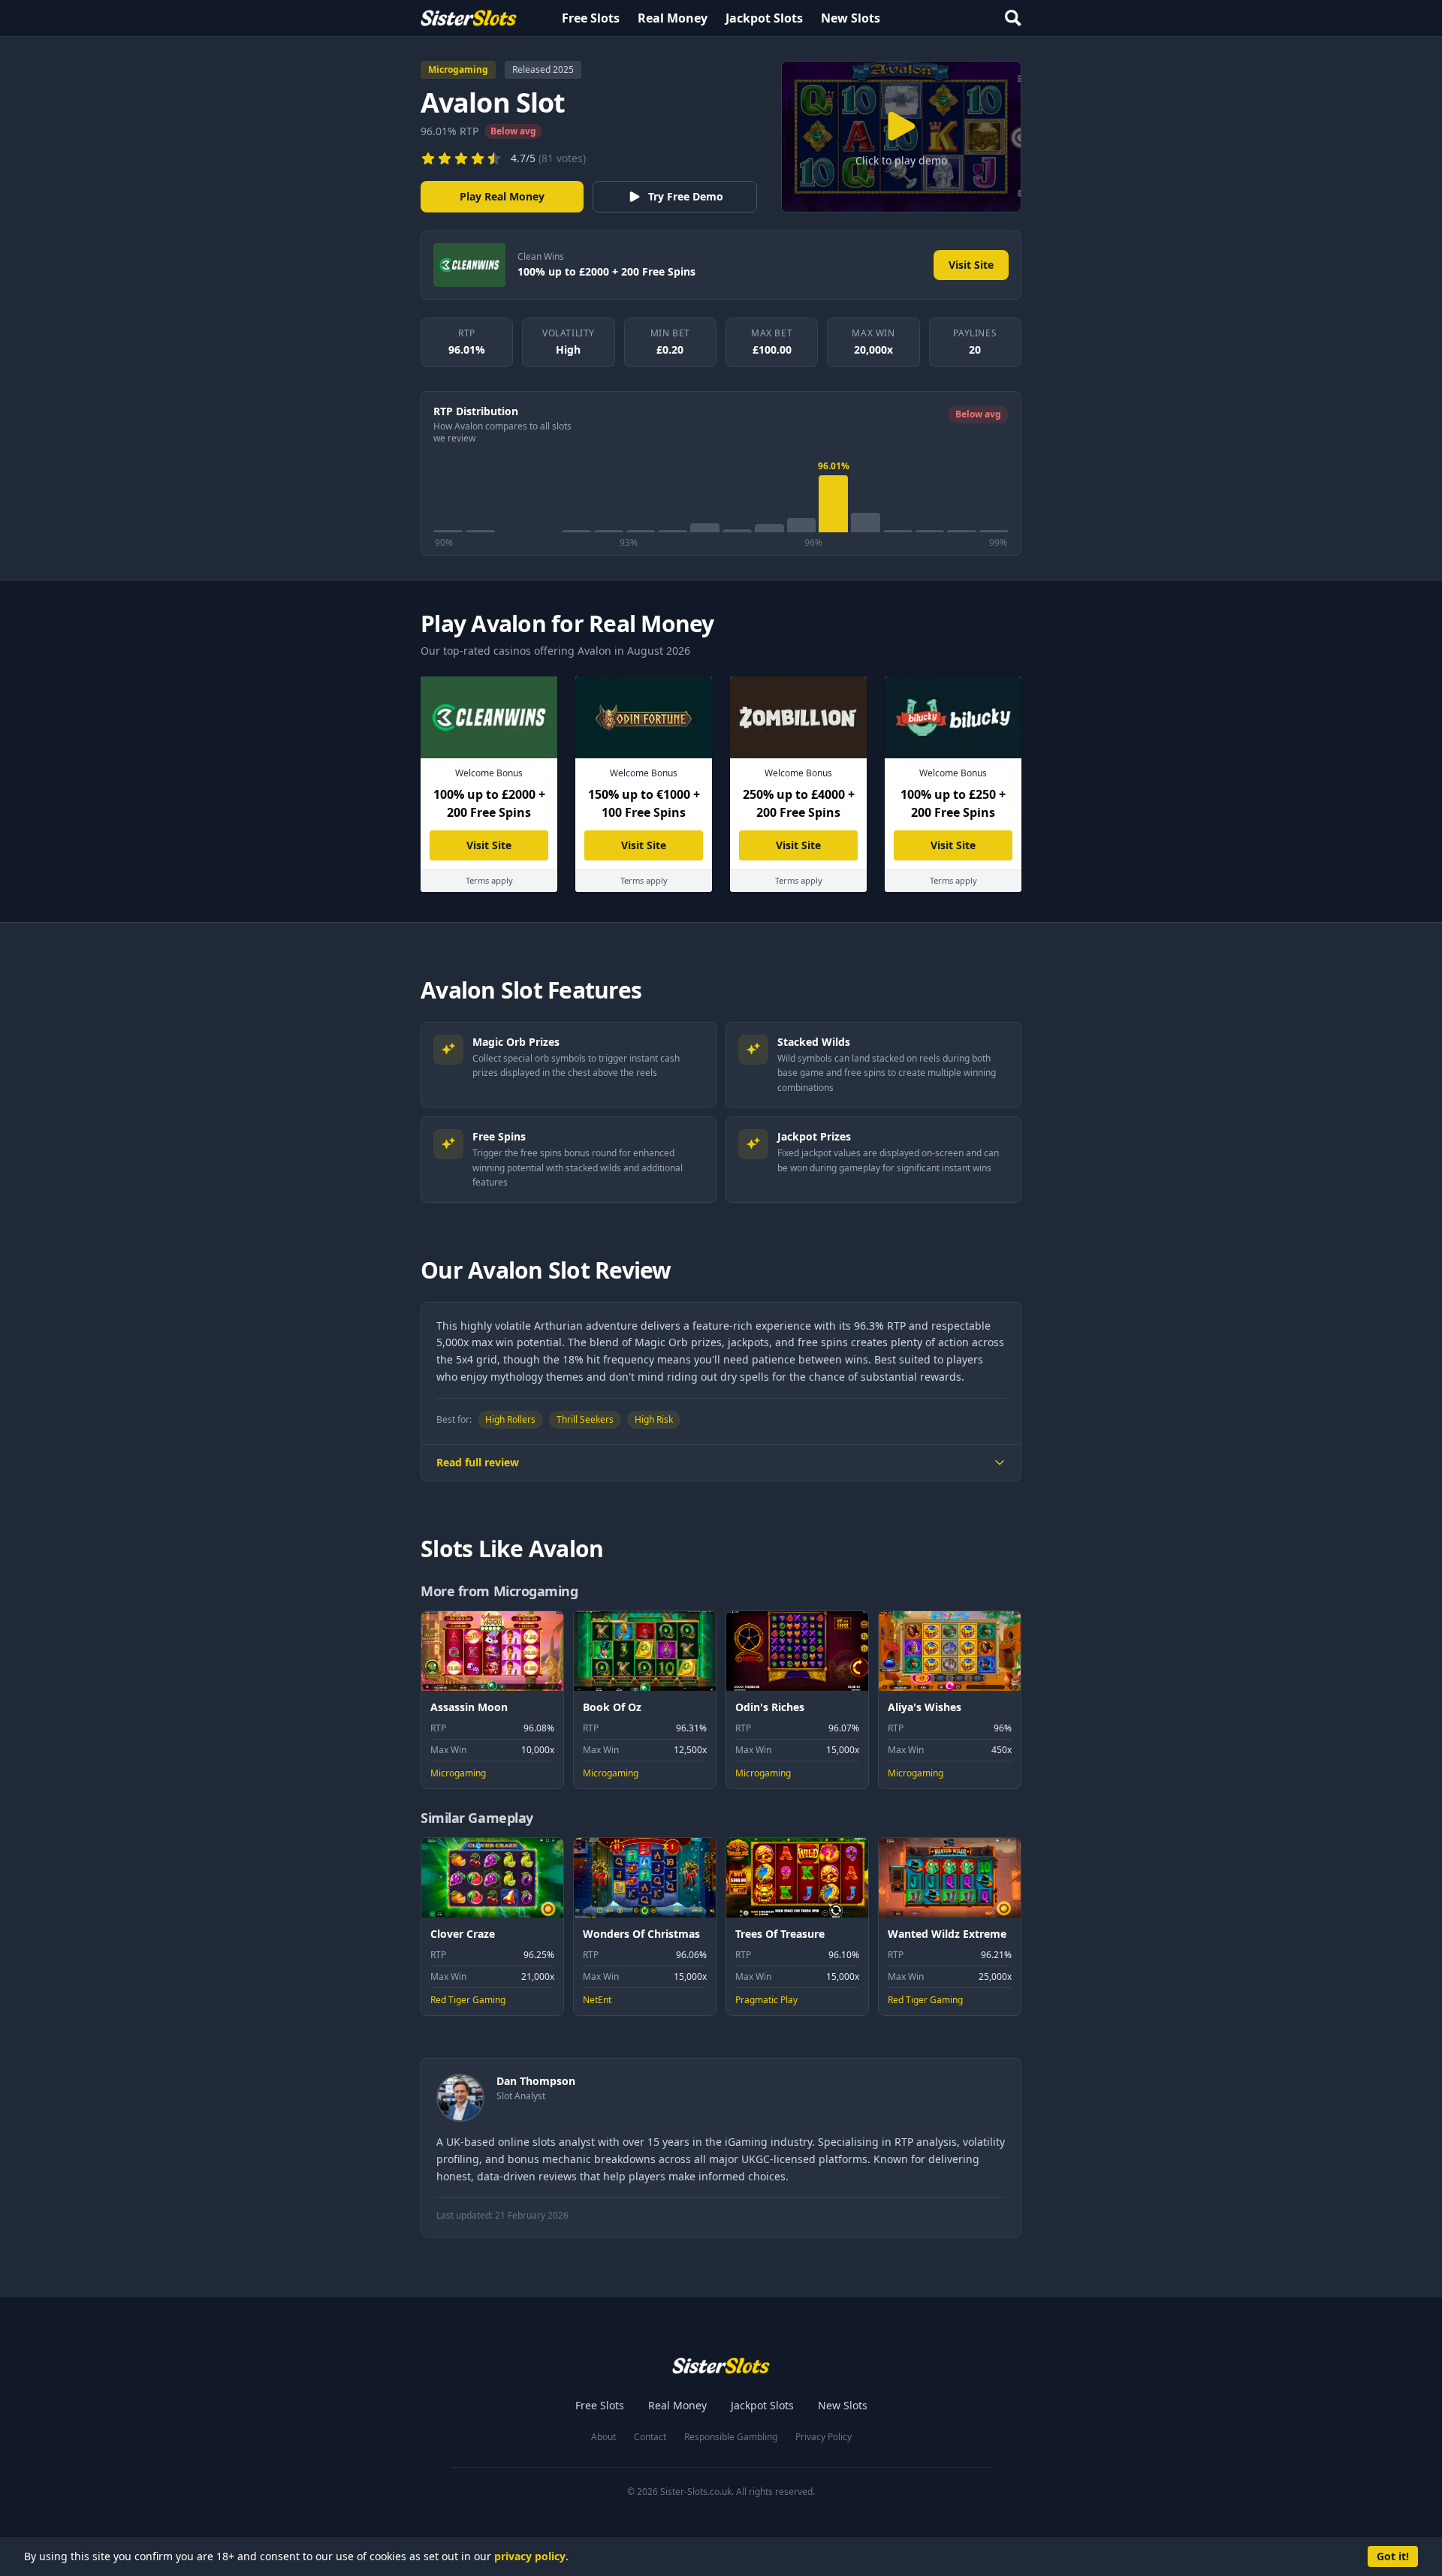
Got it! (1393, 2556)
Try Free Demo (686, 196)
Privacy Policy (824, 2437)
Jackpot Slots (764, 18)
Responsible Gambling (731, 2437)
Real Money (673, 18)
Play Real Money (502, 196)
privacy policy (530, 2556)
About (603, 2437)
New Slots (851, 18)
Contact (650, 2437)
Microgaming (458, 69)
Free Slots (591, 18)
